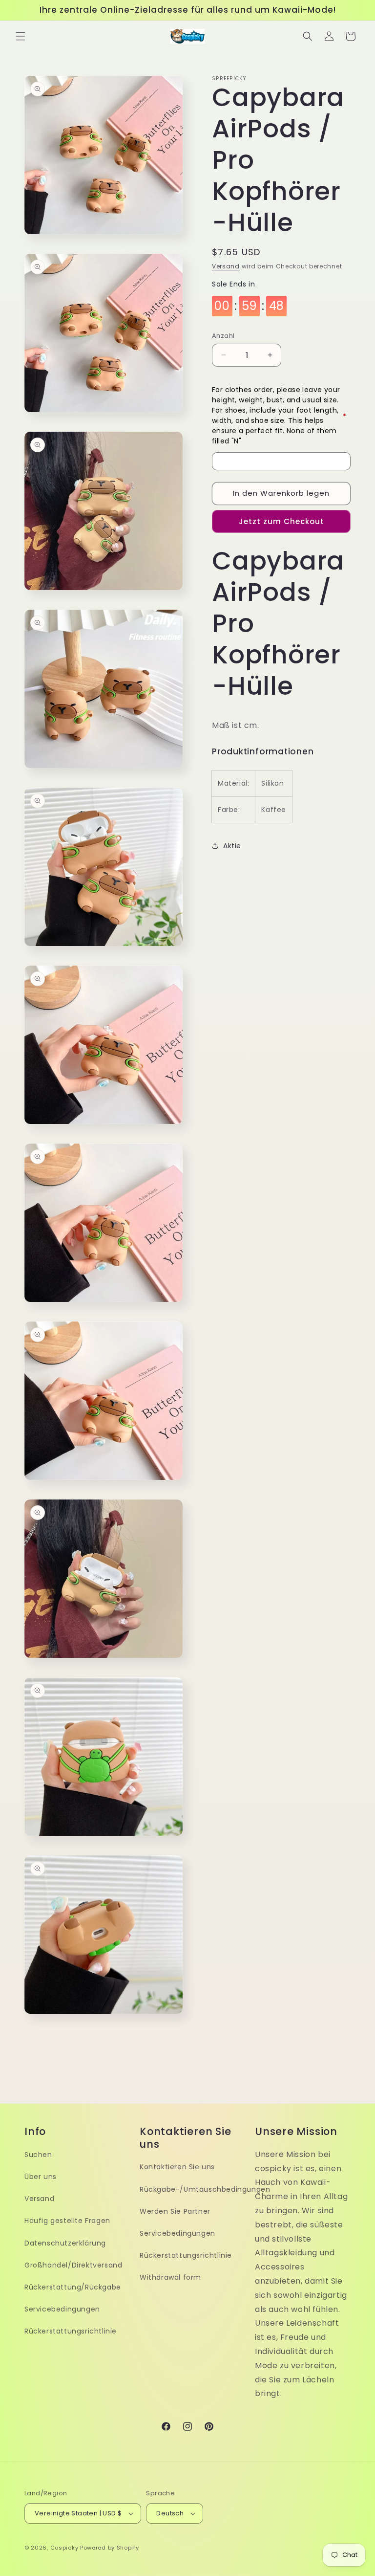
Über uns (41, 2177)
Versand (226, 266)
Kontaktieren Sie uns (177, 2167)
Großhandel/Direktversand (73, 2265)
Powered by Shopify (110, 2548)
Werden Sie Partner (175, 2211)
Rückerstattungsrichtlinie (71, 2331)
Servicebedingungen (62, 2309)
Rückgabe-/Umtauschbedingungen (205, 2189)
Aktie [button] (232, 846)
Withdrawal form (170, 2277)
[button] (21, 36)
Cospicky (64, 2548)
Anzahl (223, 336)
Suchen (38, 2155)
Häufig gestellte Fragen (67, 2221)
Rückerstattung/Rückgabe (73, 2287)
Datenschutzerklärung (65, 2243)
